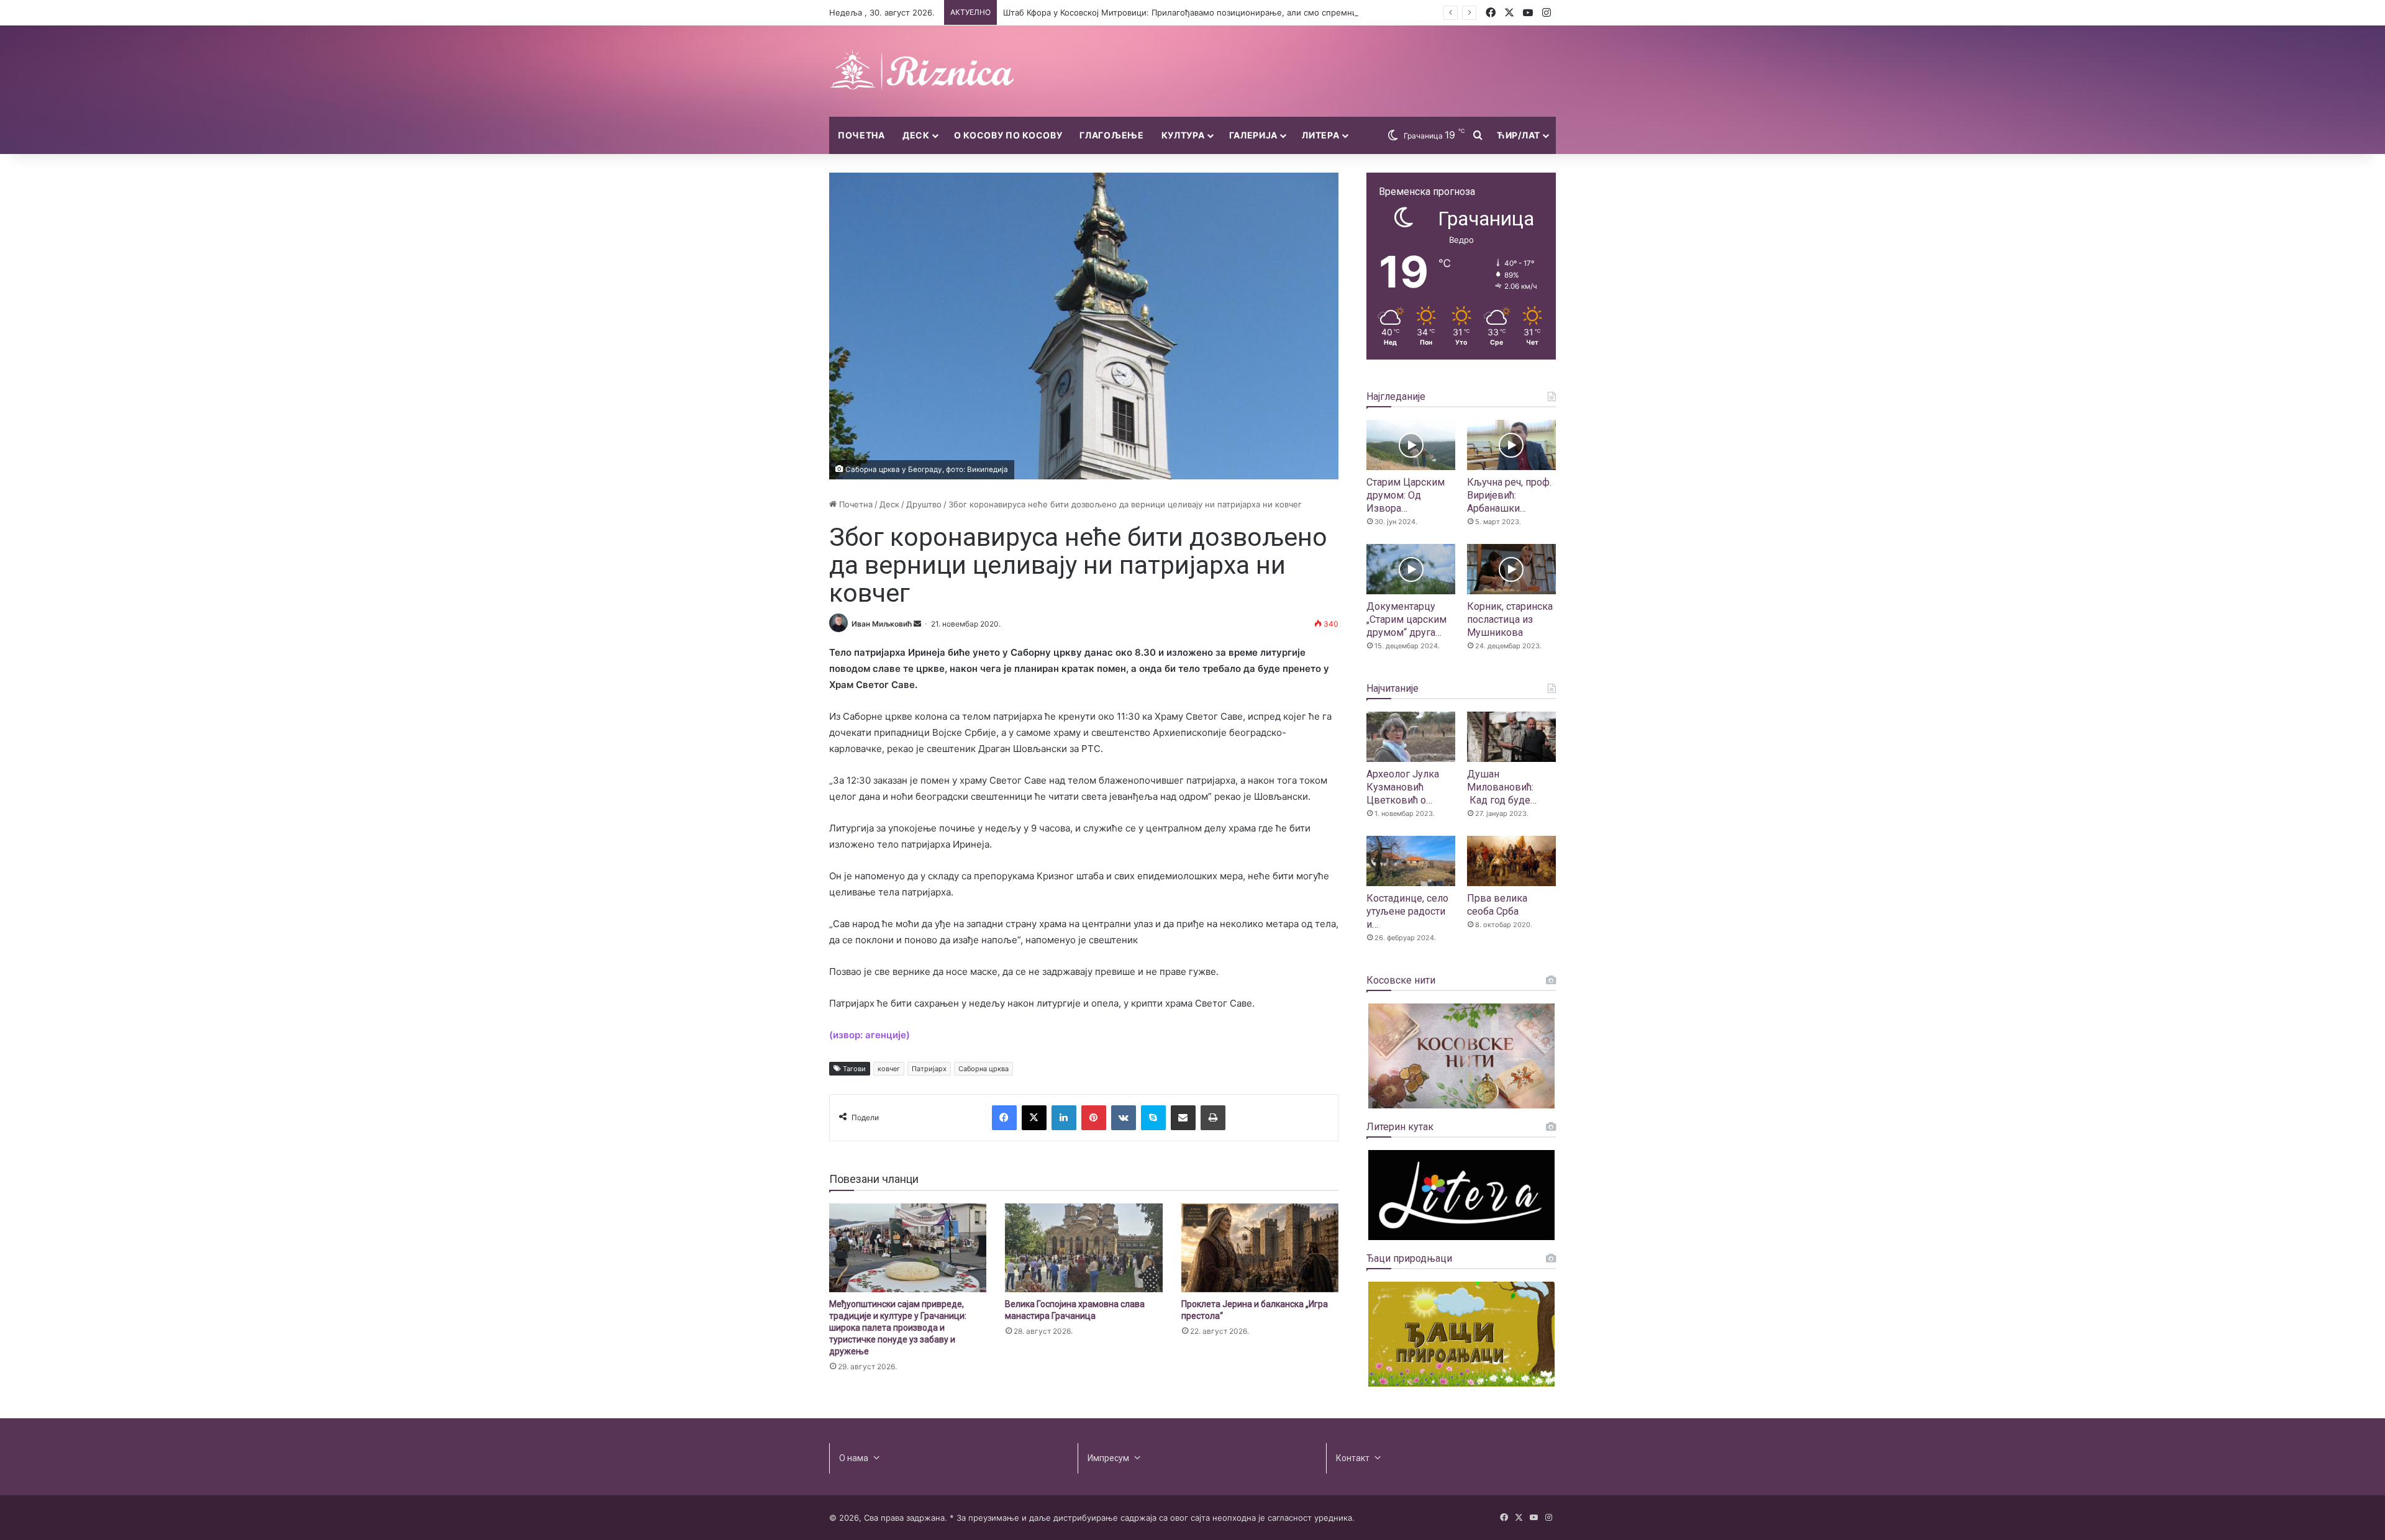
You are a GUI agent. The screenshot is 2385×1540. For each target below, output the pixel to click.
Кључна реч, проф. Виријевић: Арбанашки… (1509, 495)
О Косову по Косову (1008, 135)
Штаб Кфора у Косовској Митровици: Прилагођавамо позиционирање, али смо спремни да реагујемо (1207, 12)
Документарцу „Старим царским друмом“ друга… (1406, 619)
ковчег (889, 1069)
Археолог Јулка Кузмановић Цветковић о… (1403, 787)
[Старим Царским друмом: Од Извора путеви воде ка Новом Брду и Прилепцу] (1411, 445)
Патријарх (929, 1069)
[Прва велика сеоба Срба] (1511, 861)
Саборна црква (984, 1069)
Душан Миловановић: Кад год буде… (1502, 787)
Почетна (861, 135)
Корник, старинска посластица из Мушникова (1510, 619)
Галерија (1254, 135)
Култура (1183, 135)
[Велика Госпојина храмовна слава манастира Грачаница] (1083, 1248)
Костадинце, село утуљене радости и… (1407, 911)
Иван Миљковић (882, 624)
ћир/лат (1519, 135)
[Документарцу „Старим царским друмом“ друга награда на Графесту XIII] (1411, 569)
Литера (1320, 135)
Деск (916, 135)
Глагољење (1111, 135)
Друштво (924, 504)
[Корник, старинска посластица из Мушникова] (1511, 569)
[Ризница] (922, 71)
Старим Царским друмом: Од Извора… (1406, 495)
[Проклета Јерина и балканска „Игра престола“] (1260, 1248)
